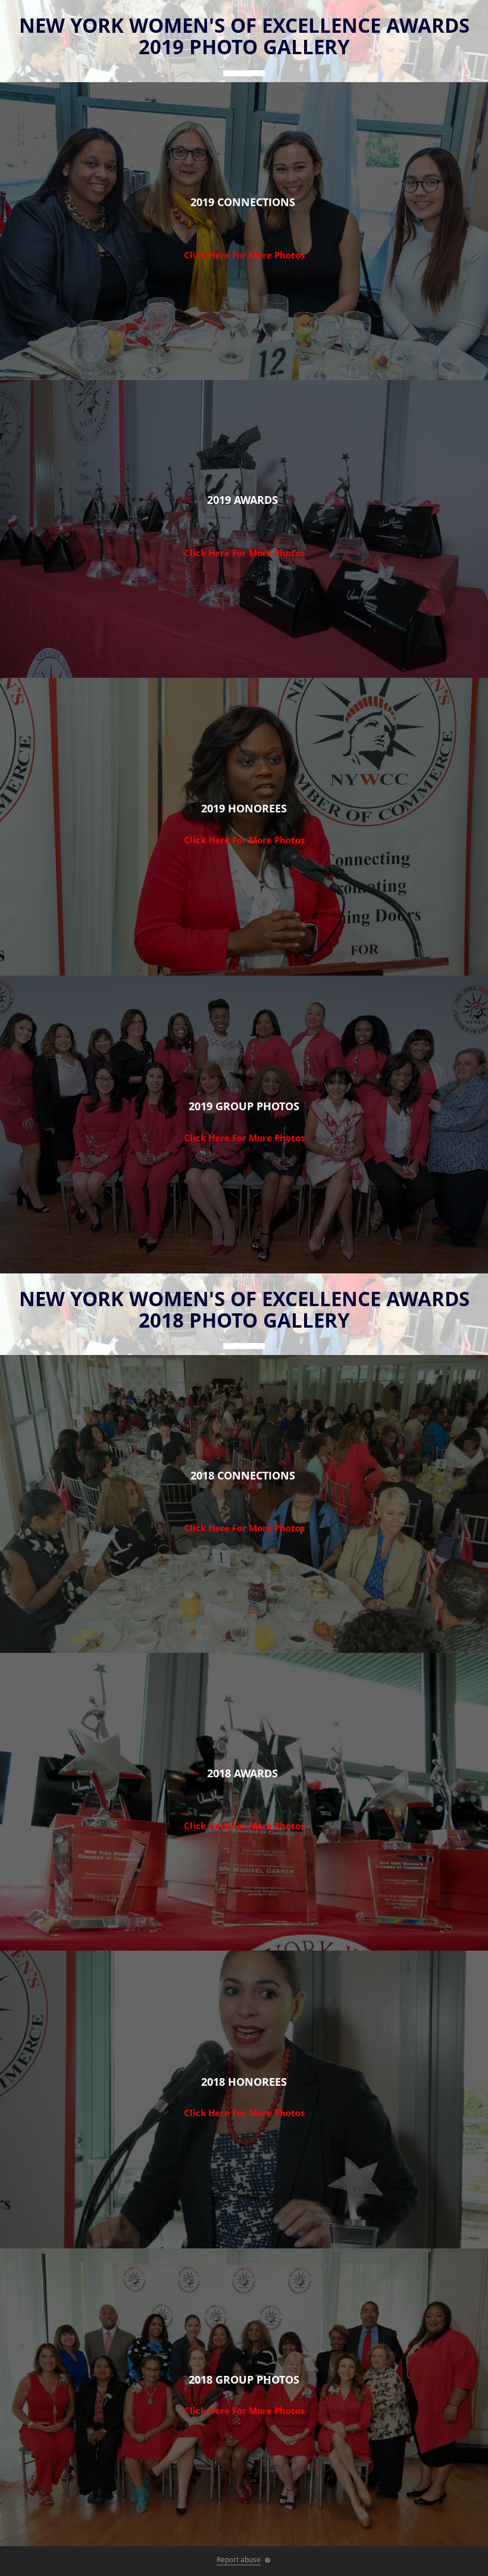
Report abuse (239, 2560)
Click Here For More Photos (244, 255)
